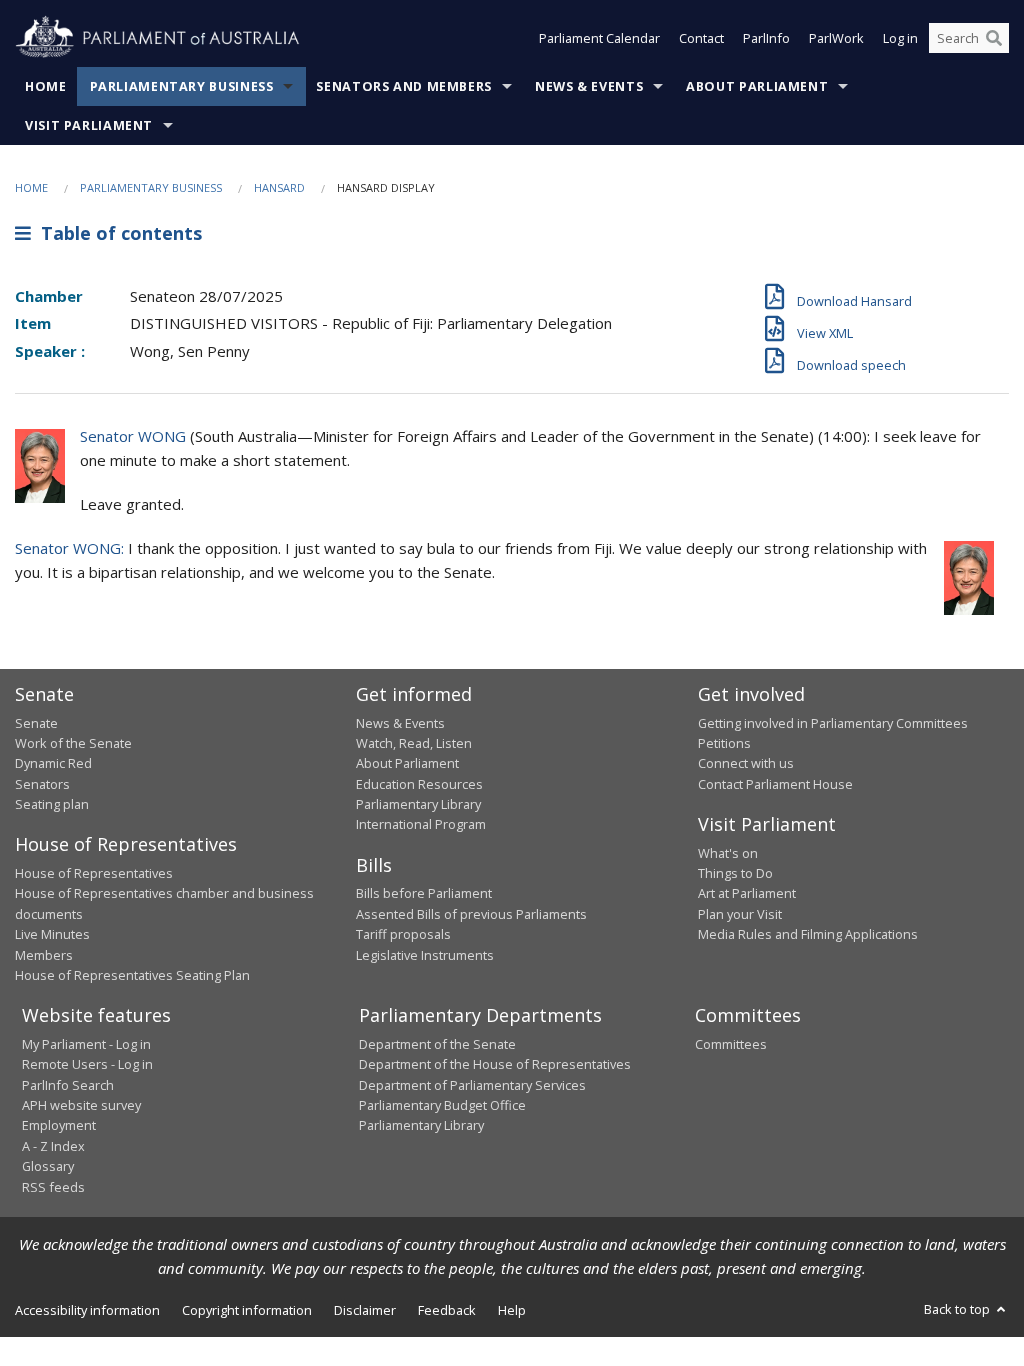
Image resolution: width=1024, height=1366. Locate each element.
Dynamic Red (53, 763)
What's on (728, 853)
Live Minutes (52, 934)
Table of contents (116, 233)
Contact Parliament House (775, 784)
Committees (731, 1044)
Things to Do (735, 873)
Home (46, 86)
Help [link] (512, 1310)
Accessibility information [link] (87, 1310)
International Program (421, 824)
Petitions (724, 743)
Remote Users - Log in (87, 1064)
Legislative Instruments (425, 955)
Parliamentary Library (418, 804)
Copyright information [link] (247, 1310)
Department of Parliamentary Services (472, 1085)
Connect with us (746, 763)
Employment (59, 1125)
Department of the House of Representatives (495, 1064)
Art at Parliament (747, 893)
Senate (36, 723)
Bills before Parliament (424, 893)
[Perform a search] (994, 38)
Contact (701, 38)
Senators (42, 784)
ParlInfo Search (68, 1085)
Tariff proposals (403, 934)
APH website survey (81, 1105)
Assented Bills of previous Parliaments (471, 914)
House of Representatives (94, 873)
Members (44, 955)
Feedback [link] (447, 1310)
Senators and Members (404, 86)
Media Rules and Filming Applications (808, 934)
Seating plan (52, 804)
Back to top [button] (958, 1309)
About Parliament (757, 86)
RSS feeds (53, 1187)
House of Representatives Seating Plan (132, 975)
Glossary (48, 1166)
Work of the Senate (73, 743)
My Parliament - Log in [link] (86, 1044)
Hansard (279, 187)
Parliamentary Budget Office (442, 1105)
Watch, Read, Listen (414, 743)
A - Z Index (53, 1146)
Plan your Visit (740, 914)
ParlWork (836, 38)
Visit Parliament (89, 125)
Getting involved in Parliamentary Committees (833, 723)
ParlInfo (766, 38)
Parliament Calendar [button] (599, 38)
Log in (900, 38)
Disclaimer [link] (365, 1310)
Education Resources (419, 784)
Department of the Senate (437, 1044)
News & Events (589, 86)
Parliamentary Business (182, 86)
